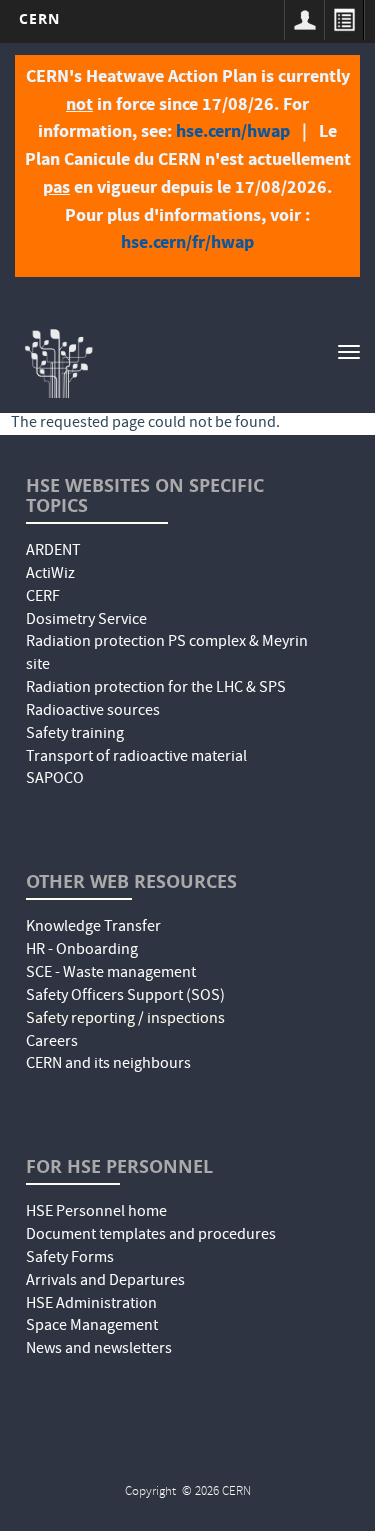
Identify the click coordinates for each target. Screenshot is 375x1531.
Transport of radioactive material (136, 758)
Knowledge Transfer (93, 928)
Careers (52, 1043)
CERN (39, 18)
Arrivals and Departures (105, 1282)
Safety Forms (70, 1259)
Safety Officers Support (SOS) (125, 997)
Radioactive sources (93, 712)
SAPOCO (55, 780)
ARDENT (53, 552)
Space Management (92, 1327)
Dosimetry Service (86, 621)
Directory (344, 20)
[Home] (57, 360)
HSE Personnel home (96, 1213)
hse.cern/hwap (233, 131)
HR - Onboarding (82, 951)
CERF (43, 598)
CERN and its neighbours (108, 1065)
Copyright (152, 1492)
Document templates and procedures (151, 1236)
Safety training (75, 735)
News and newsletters (99, 1350)
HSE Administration (91, 1305)
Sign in (304, 20)
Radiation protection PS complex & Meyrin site (167, 654)
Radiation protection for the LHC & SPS (156, 689)
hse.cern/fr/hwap (187, 242)
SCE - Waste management (111, 974)
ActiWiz (50, 575)
